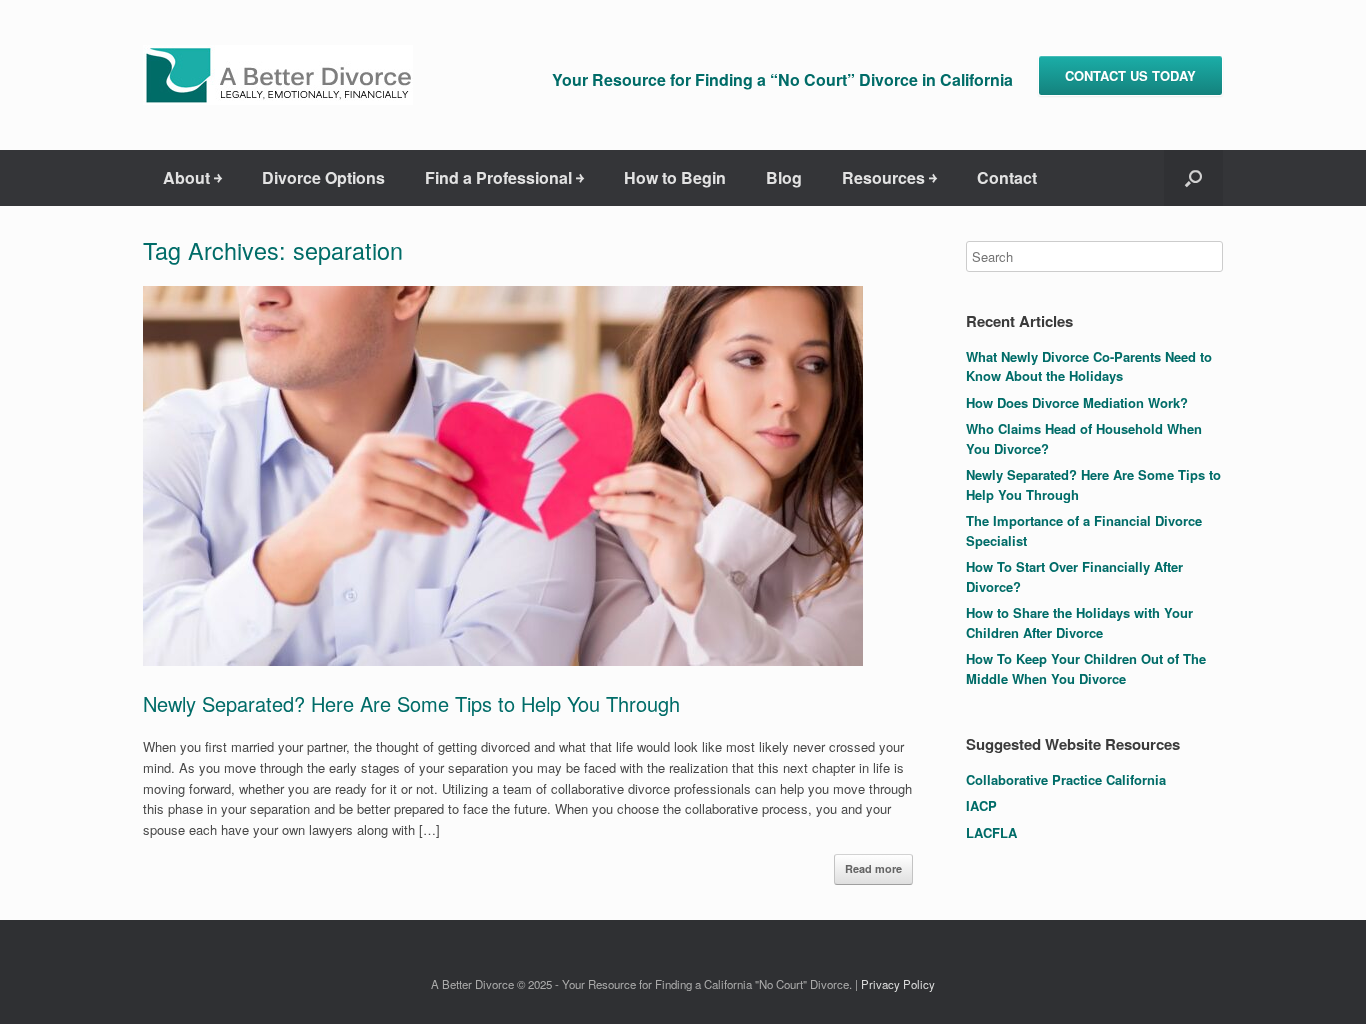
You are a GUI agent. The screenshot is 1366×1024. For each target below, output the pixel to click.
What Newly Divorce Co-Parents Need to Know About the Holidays (1089, 366)
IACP (981, 805)
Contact (1007, 177)
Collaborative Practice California (1066, 779)
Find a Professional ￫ (504, 177)
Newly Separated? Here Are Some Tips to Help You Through (411, 703)
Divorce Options (323, 177)
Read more (873, 868)
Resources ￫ (889, 177)
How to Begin (675, 177)
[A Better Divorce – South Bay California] (278, 75)
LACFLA (991, 832)
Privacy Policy (898, 984)
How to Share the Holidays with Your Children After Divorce (1079, 622)
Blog (784, 177)
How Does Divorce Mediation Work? (1077, 402)
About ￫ (192, 177)
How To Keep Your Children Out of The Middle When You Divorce (1086, 668)
